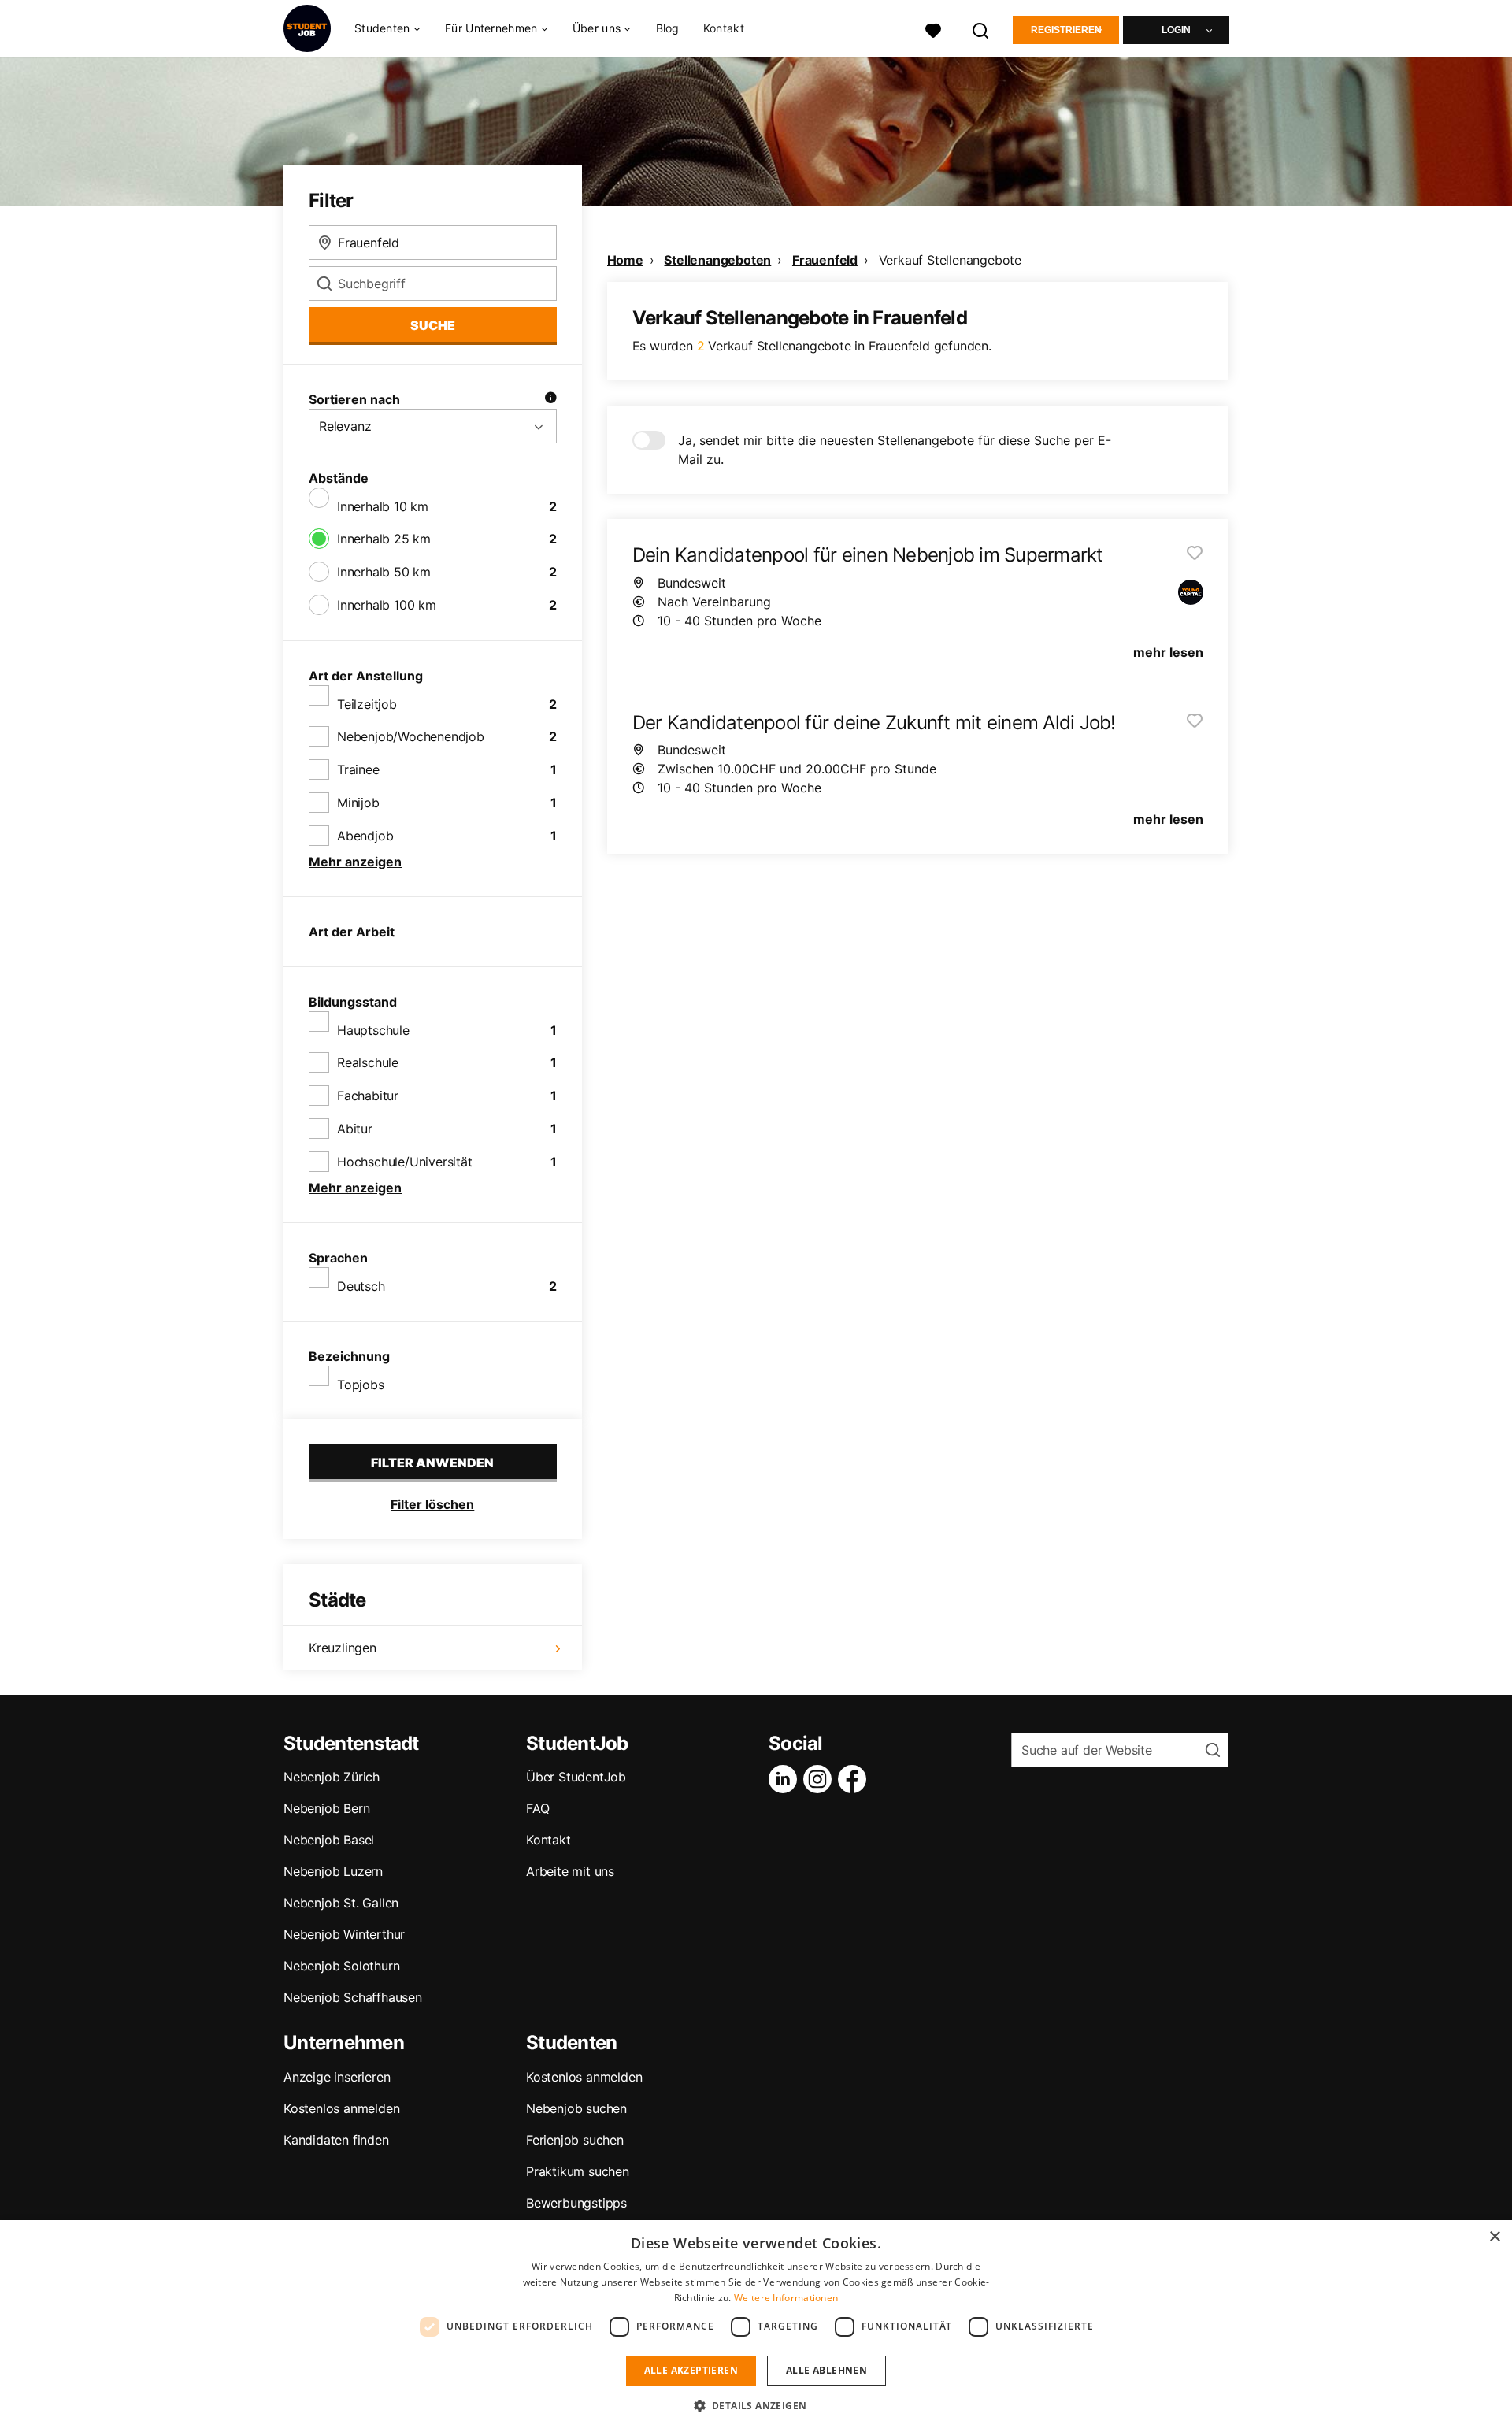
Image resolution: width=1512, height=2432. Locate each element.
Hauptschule (373, 1030)
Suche (433, 325)
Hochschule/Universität (405, 1162)
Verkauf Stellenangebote (950, 260)
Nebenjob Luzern (333, 1871)
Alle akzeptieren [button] (691, 2370)
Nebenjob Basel (329, 1840)
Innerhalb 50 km (384, 572)
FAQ (537, 1808)
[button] (756, 2405)
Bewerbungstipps (576, 2203)
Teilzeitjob (367, 704)
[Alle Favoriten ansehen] (933, 29)
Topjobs (361, 1385)
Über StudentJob (576, 1777)
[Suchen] (981, 29)
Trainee (358, 769)
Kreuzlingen (343, 1648)
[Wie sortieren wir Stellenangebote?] (550, 399)
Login (1176, 30)
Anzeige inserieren (337, 2077)
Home (625, 260)
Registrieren (1066, 30)
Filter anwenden (432, 1463)
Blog (668, 28)
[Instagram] (821, 1779)
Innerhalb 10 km (383, 506)
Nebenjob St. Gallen (341, 1903)
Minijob (358, 803)
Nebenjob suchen (576, 2108)
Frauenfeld (825, 260)
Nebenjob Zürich (332, 1777)
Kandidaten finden (336, 2140)
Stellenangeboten (717, 260)
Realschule (368, 1062)
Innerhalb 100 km (387, 605)
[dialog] (756, 2326)
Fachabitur (368, 1096)
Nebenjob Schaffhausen (353, 1997)
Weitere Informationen (786, 2298)
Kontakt (724, 28)
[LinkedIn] (786, 1779)
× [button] (1494, 2237)
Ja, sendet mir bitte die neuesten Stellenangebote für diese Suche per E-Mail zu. (895, 450)
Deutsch (361, 1286)
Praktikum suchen (578, 2171)
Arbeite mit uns (570, 1871)
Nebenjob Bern (326, 1808)
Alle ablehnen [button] (826, 2370)
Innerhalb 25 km (384, 539)
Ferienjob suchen (575, 2140)
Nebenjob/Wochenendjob (411, 736)
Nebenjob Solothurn (341, 1966)
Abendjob (365, 836)
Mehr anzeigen (355, 862)
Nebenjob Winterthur (344, 1934)
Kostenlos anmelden (341, 2108)
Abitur (355, 1129)
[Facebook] (855, 1779)
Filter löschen (432, 1504)
